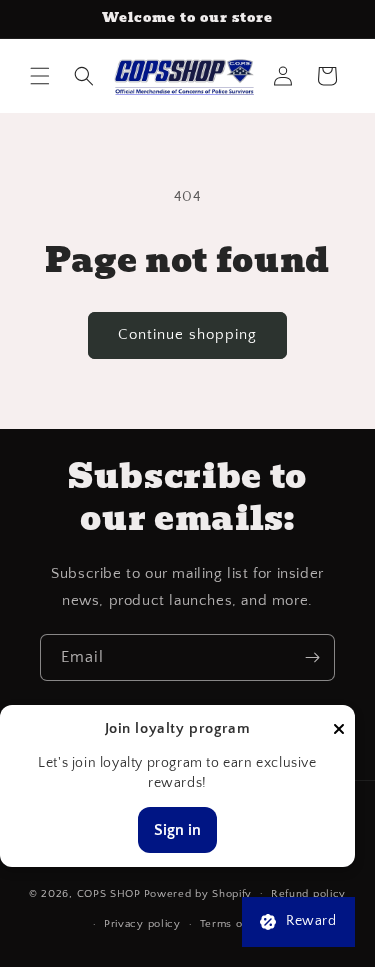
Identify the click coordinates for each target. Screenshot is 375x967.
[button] (40, 76)
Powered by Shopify (198, 893)
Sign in (177, 830)
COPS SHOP (109, 893)
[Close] (339, 730)
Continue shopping (187, 334)
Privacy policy (142, 924)
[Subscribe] (312, 657)
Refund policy (308, 894)
